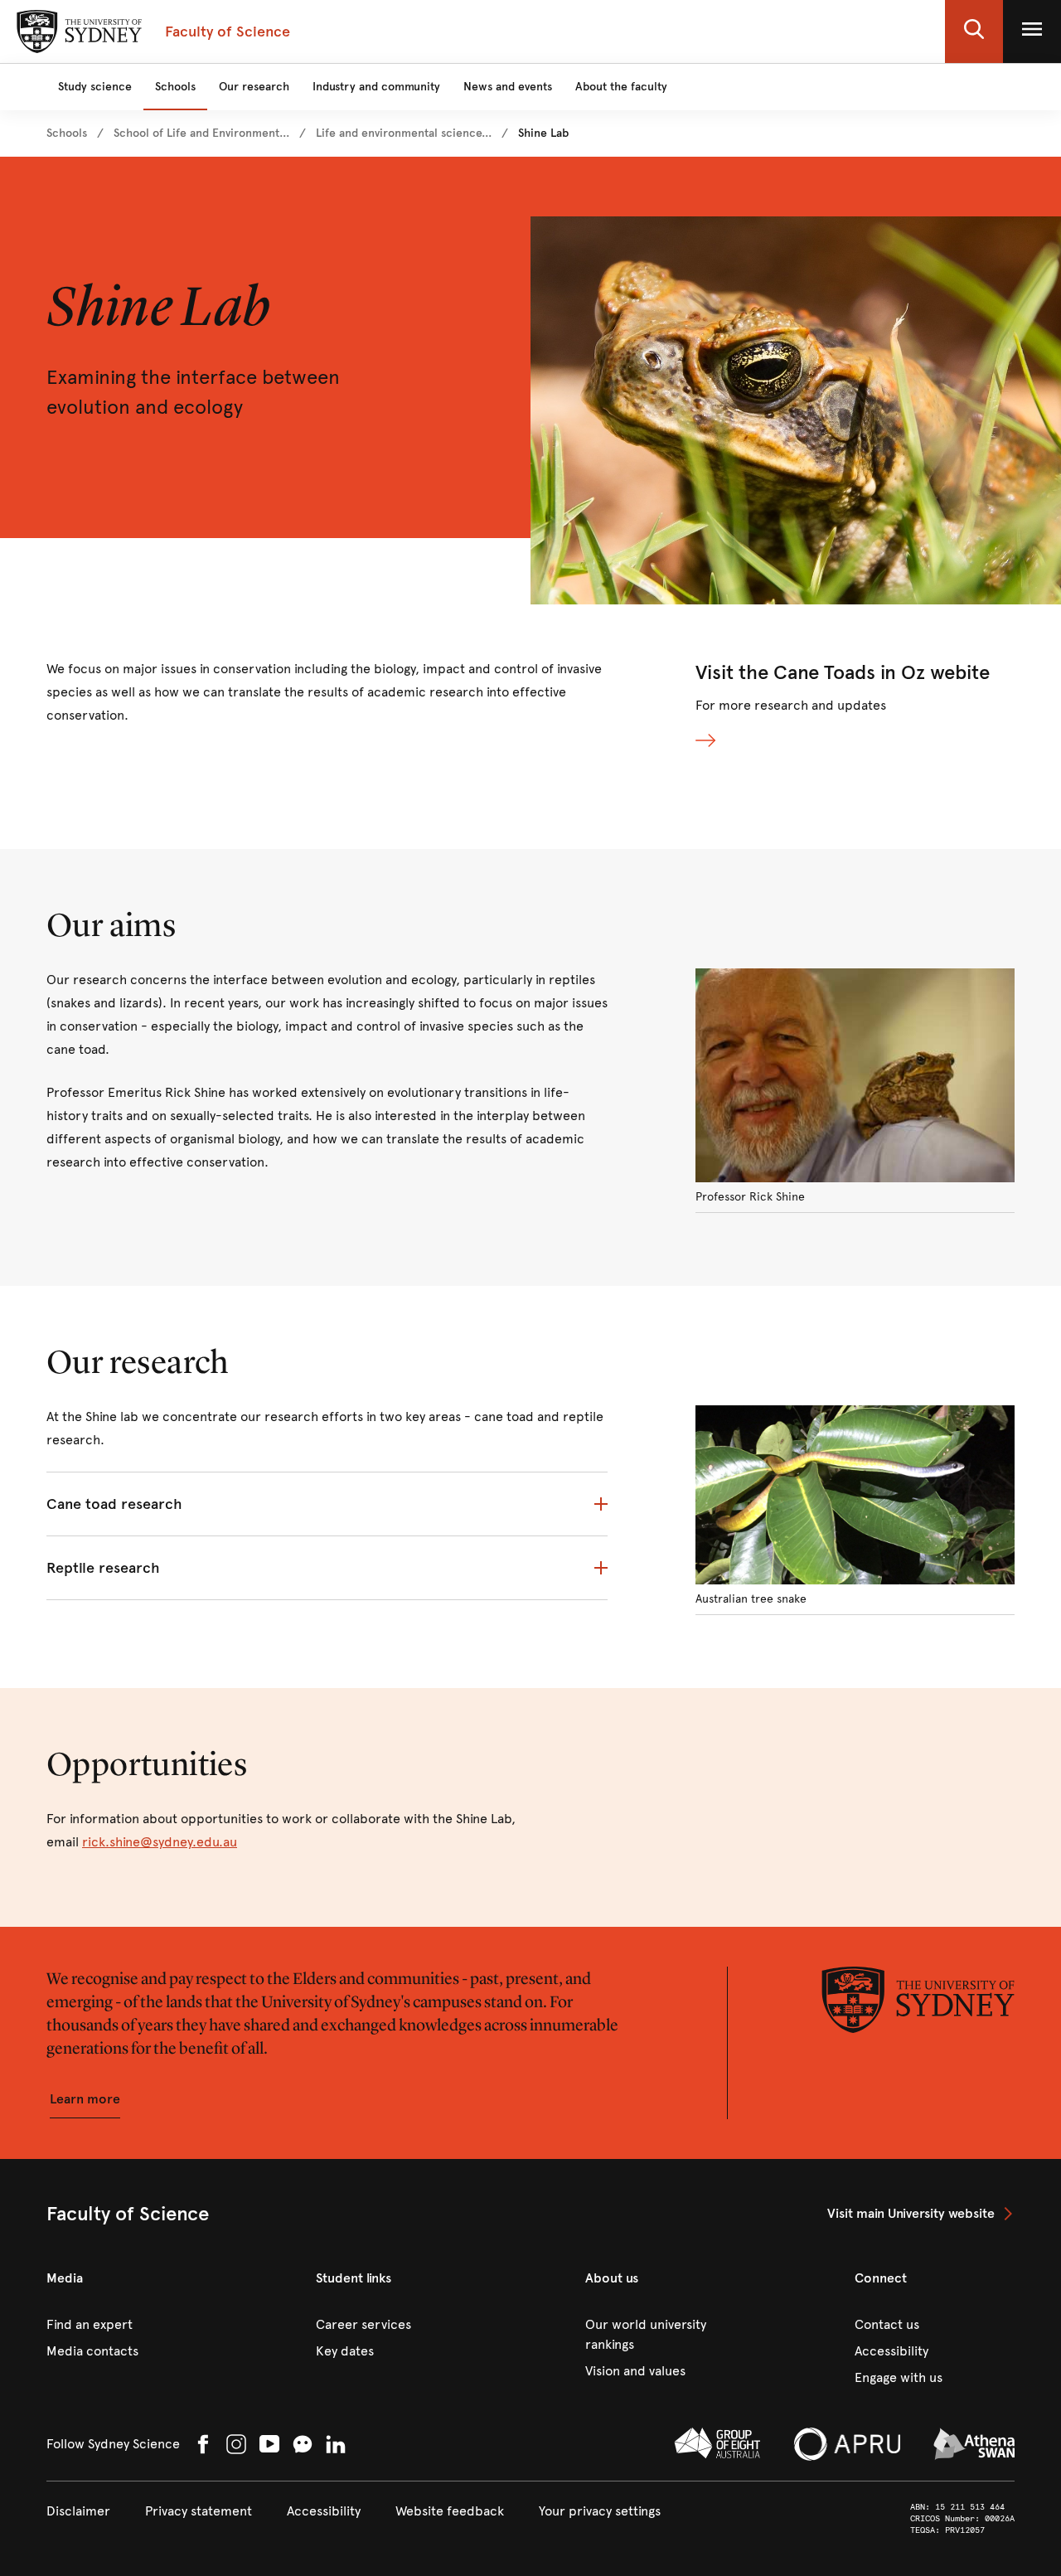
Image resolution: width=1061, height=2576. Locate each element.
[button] (974, 32)
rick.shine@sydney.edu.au (160, 1842)
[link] (67, 133)
